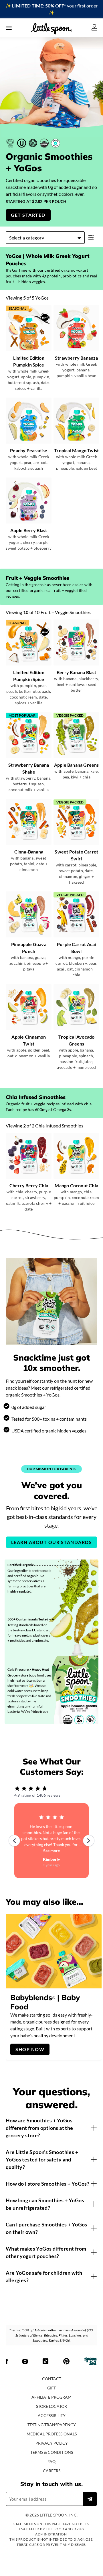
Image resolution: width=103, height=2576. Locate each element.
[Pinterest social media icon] (66, 2362)
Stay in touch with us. (51, 2484)
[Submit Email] (90, 2499)
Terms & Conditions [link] (52, 2452)
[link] (51, 9)
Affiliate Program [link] (51, 2397)
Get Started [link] (28, 215)
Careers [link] (52, 2471)
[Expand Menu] (9, 28)
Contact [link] (52, 2379)
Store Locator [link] (51, 2406)
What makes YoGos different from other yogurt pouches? (46, 2252)
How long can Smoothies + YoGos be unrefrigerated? (45, 2204)
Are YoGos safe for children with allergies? (44, 2276)
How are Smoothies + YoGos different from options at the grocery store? (39, 2128)
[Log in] (94, 28)
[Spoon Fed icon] (91, 2362)
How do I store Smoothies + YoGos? (47, 2184)
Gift (51, 2388)
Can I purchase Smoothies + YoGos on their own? (46, 2228)
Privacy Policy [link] (52, 2443)
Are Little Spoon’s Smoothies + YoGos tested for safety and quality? (42, 2159)
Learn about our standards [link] (52, 1542)
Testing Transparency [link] (52, 2425)
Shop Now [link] (30, 2049)
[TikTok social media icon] (45, 2362)
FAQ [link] (51, 2461)
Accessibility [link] (52, 2415)
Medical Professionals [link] (52, 2434)
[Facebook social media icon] (7, 2362)
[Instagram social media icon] (25, 2362)
